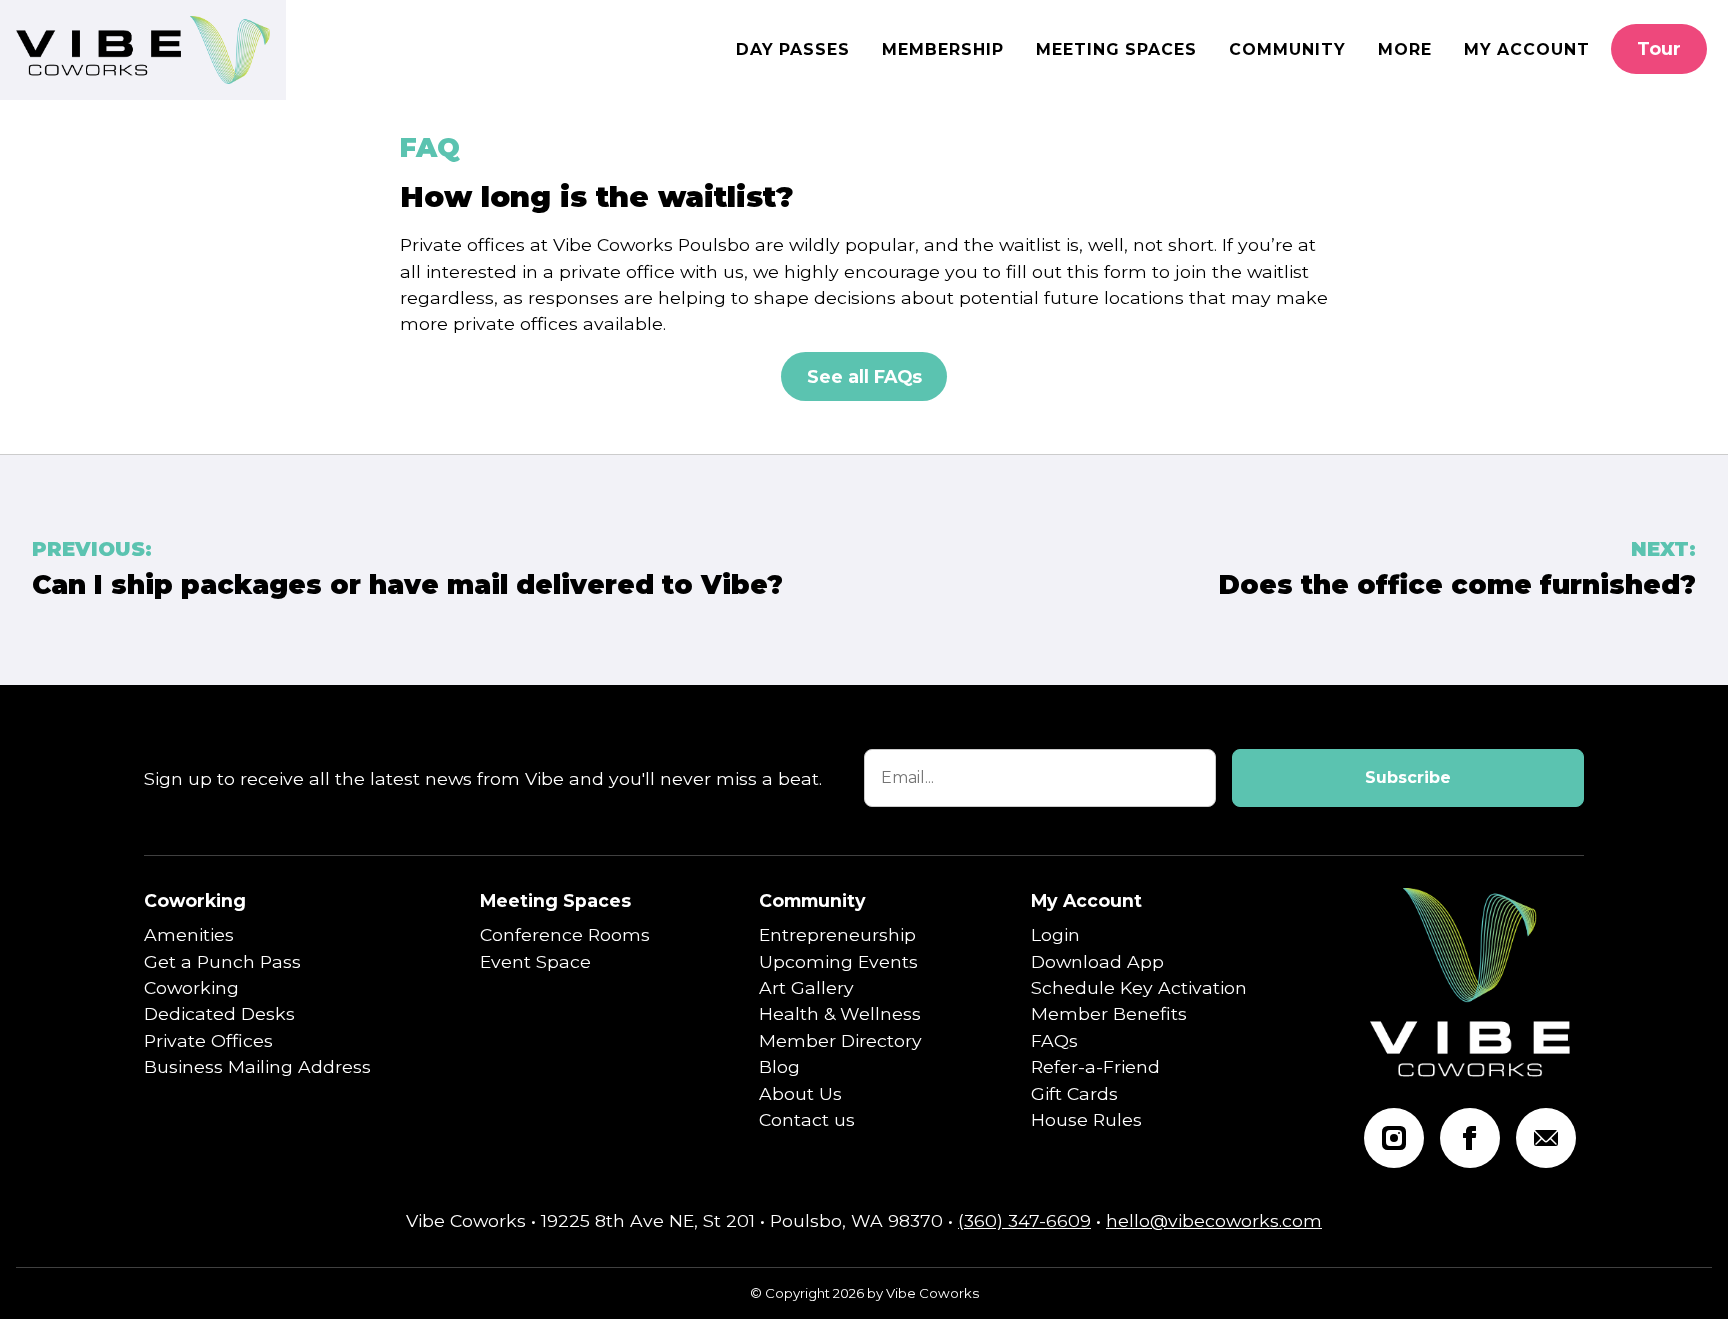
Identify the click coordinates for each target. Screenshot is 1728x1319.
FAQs (1054, 1040)
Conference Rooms (565, 934)
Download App (1097, 961)
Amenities (189, 934)
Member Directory (840, 1040)
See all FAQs (864, 376)
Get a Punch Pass (222, 961)
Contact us (807, 1119)
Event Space (535, 961)
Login (1055, 934)
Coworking (195, 900)
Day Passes (793, 49)
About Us (800, 1093)
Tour (1659, 48)
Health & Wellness (840, 1013)
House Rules (1086, 1119)
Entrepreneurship (837, 934)
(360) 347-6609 (1024, 1220)
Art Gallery (806, 987)
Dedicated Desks (219, 1013)
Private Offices (208, 1040)
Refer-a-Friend (1095, 1066)
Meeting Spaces (1116, 49)
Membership (943, 49)
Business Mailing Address (257, 1066)
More (1405, 49)
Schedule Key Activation (1139, 987)
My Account (1527, 49)
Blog (779, 1066)
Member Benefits (1109, 1013)
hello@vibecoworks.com (1214, 1220)
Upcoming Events (838, 961)
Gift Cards (1074, 1093)
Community (1287, 49)
